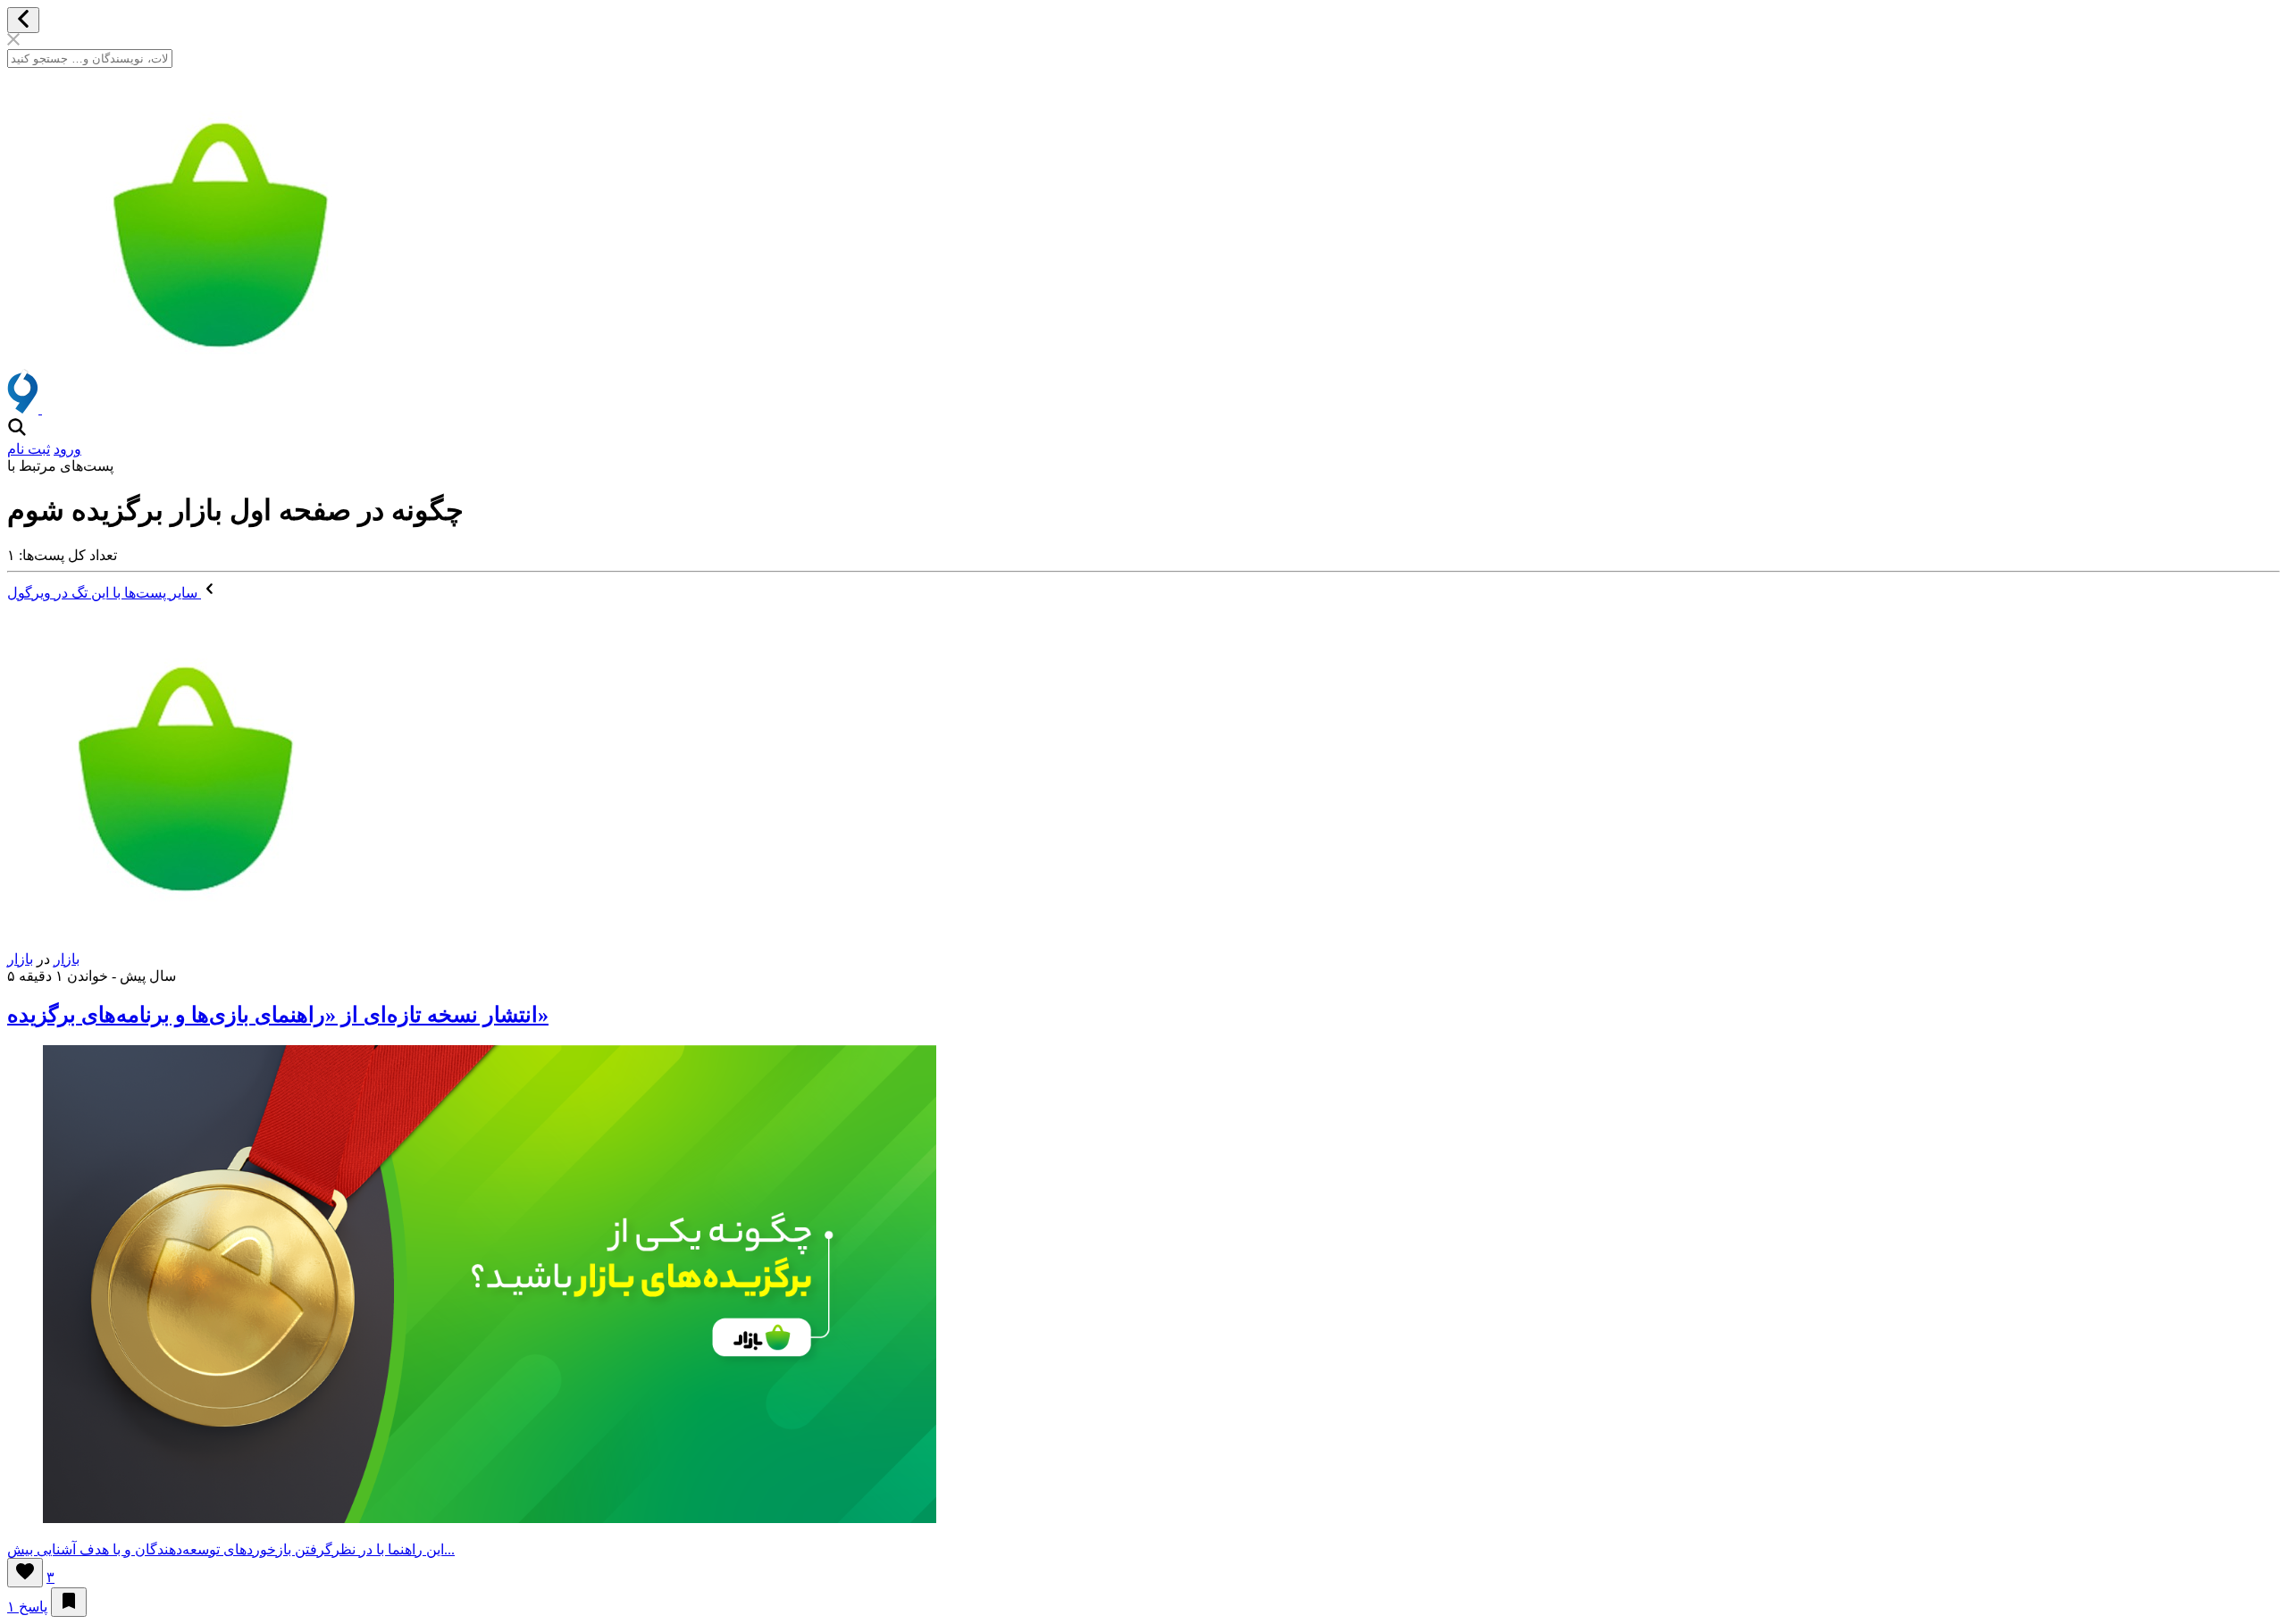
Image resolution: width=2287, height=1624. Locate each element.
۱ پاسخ (27, 1607)
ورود (67, 449)
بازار (67, 959)
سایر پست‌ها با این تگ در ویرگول (104, 593)
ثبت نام (29, 449)
